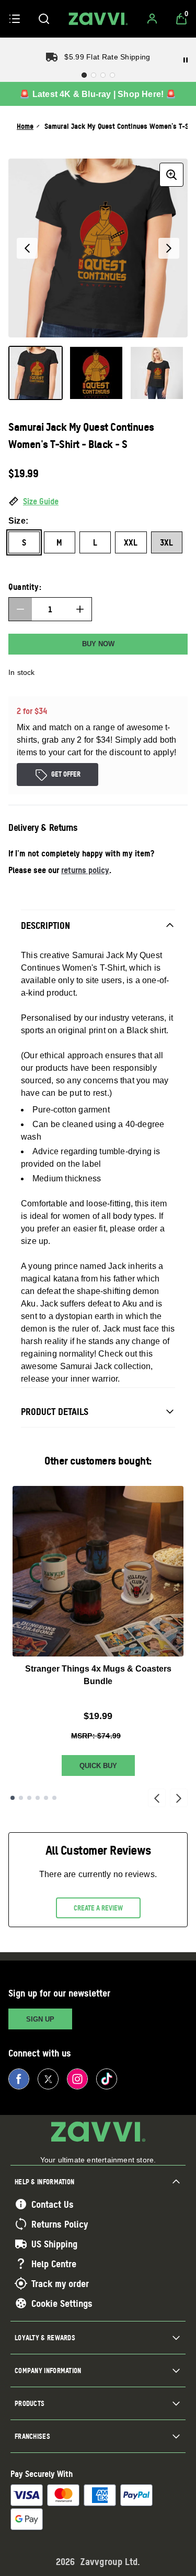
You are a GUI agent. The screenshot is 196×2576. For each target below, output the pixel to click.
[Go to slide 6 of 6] (54, 1798)
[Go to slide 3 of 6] (29, 1798)
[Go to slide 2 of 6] (21, 1798)
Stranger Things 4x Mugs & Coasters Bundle (98, 1675)
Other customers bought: (98, 1461)
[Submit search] (44, 19)
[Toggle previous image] (27, 248)
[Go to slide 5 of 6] (46, 1798)
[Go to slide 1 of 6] (13, 1798)
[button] (98, 502)
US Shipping (54, 2244)
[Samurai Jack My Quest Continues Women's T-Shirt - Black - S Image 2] (96, 373)
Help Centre (54, 2264)
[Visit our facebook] (19, 2079)
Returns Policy (60, 2224)
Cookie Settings (62, 2303)
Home (25, 126)
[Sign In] (152, 19)
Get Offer (66, 774)
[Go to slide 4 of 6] (38, 1798)
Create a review (98, 1908)
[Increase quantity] (80, 609)
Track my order (60, 2283)
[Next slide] (179, 1798)
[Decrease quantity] (20, 609)
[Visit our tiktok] (107, 2079)
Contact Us (53, 2204)
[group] (98, 248)
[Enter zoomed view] (171, 175)
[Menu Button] (15, 19)
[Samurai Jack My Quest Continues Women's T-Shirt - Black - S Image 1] (36, 373)
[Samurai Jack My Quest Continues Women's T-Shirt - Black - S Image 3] (157, 373)
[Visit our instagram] (77, 2079)
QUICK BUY (98, 1766)
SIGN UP (40, 2019)
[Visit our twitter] (48, 2079)
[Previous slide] (157, 1798)
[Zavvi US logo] (98, 19)
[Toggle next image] (169, 248)
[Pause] (186, 60)
